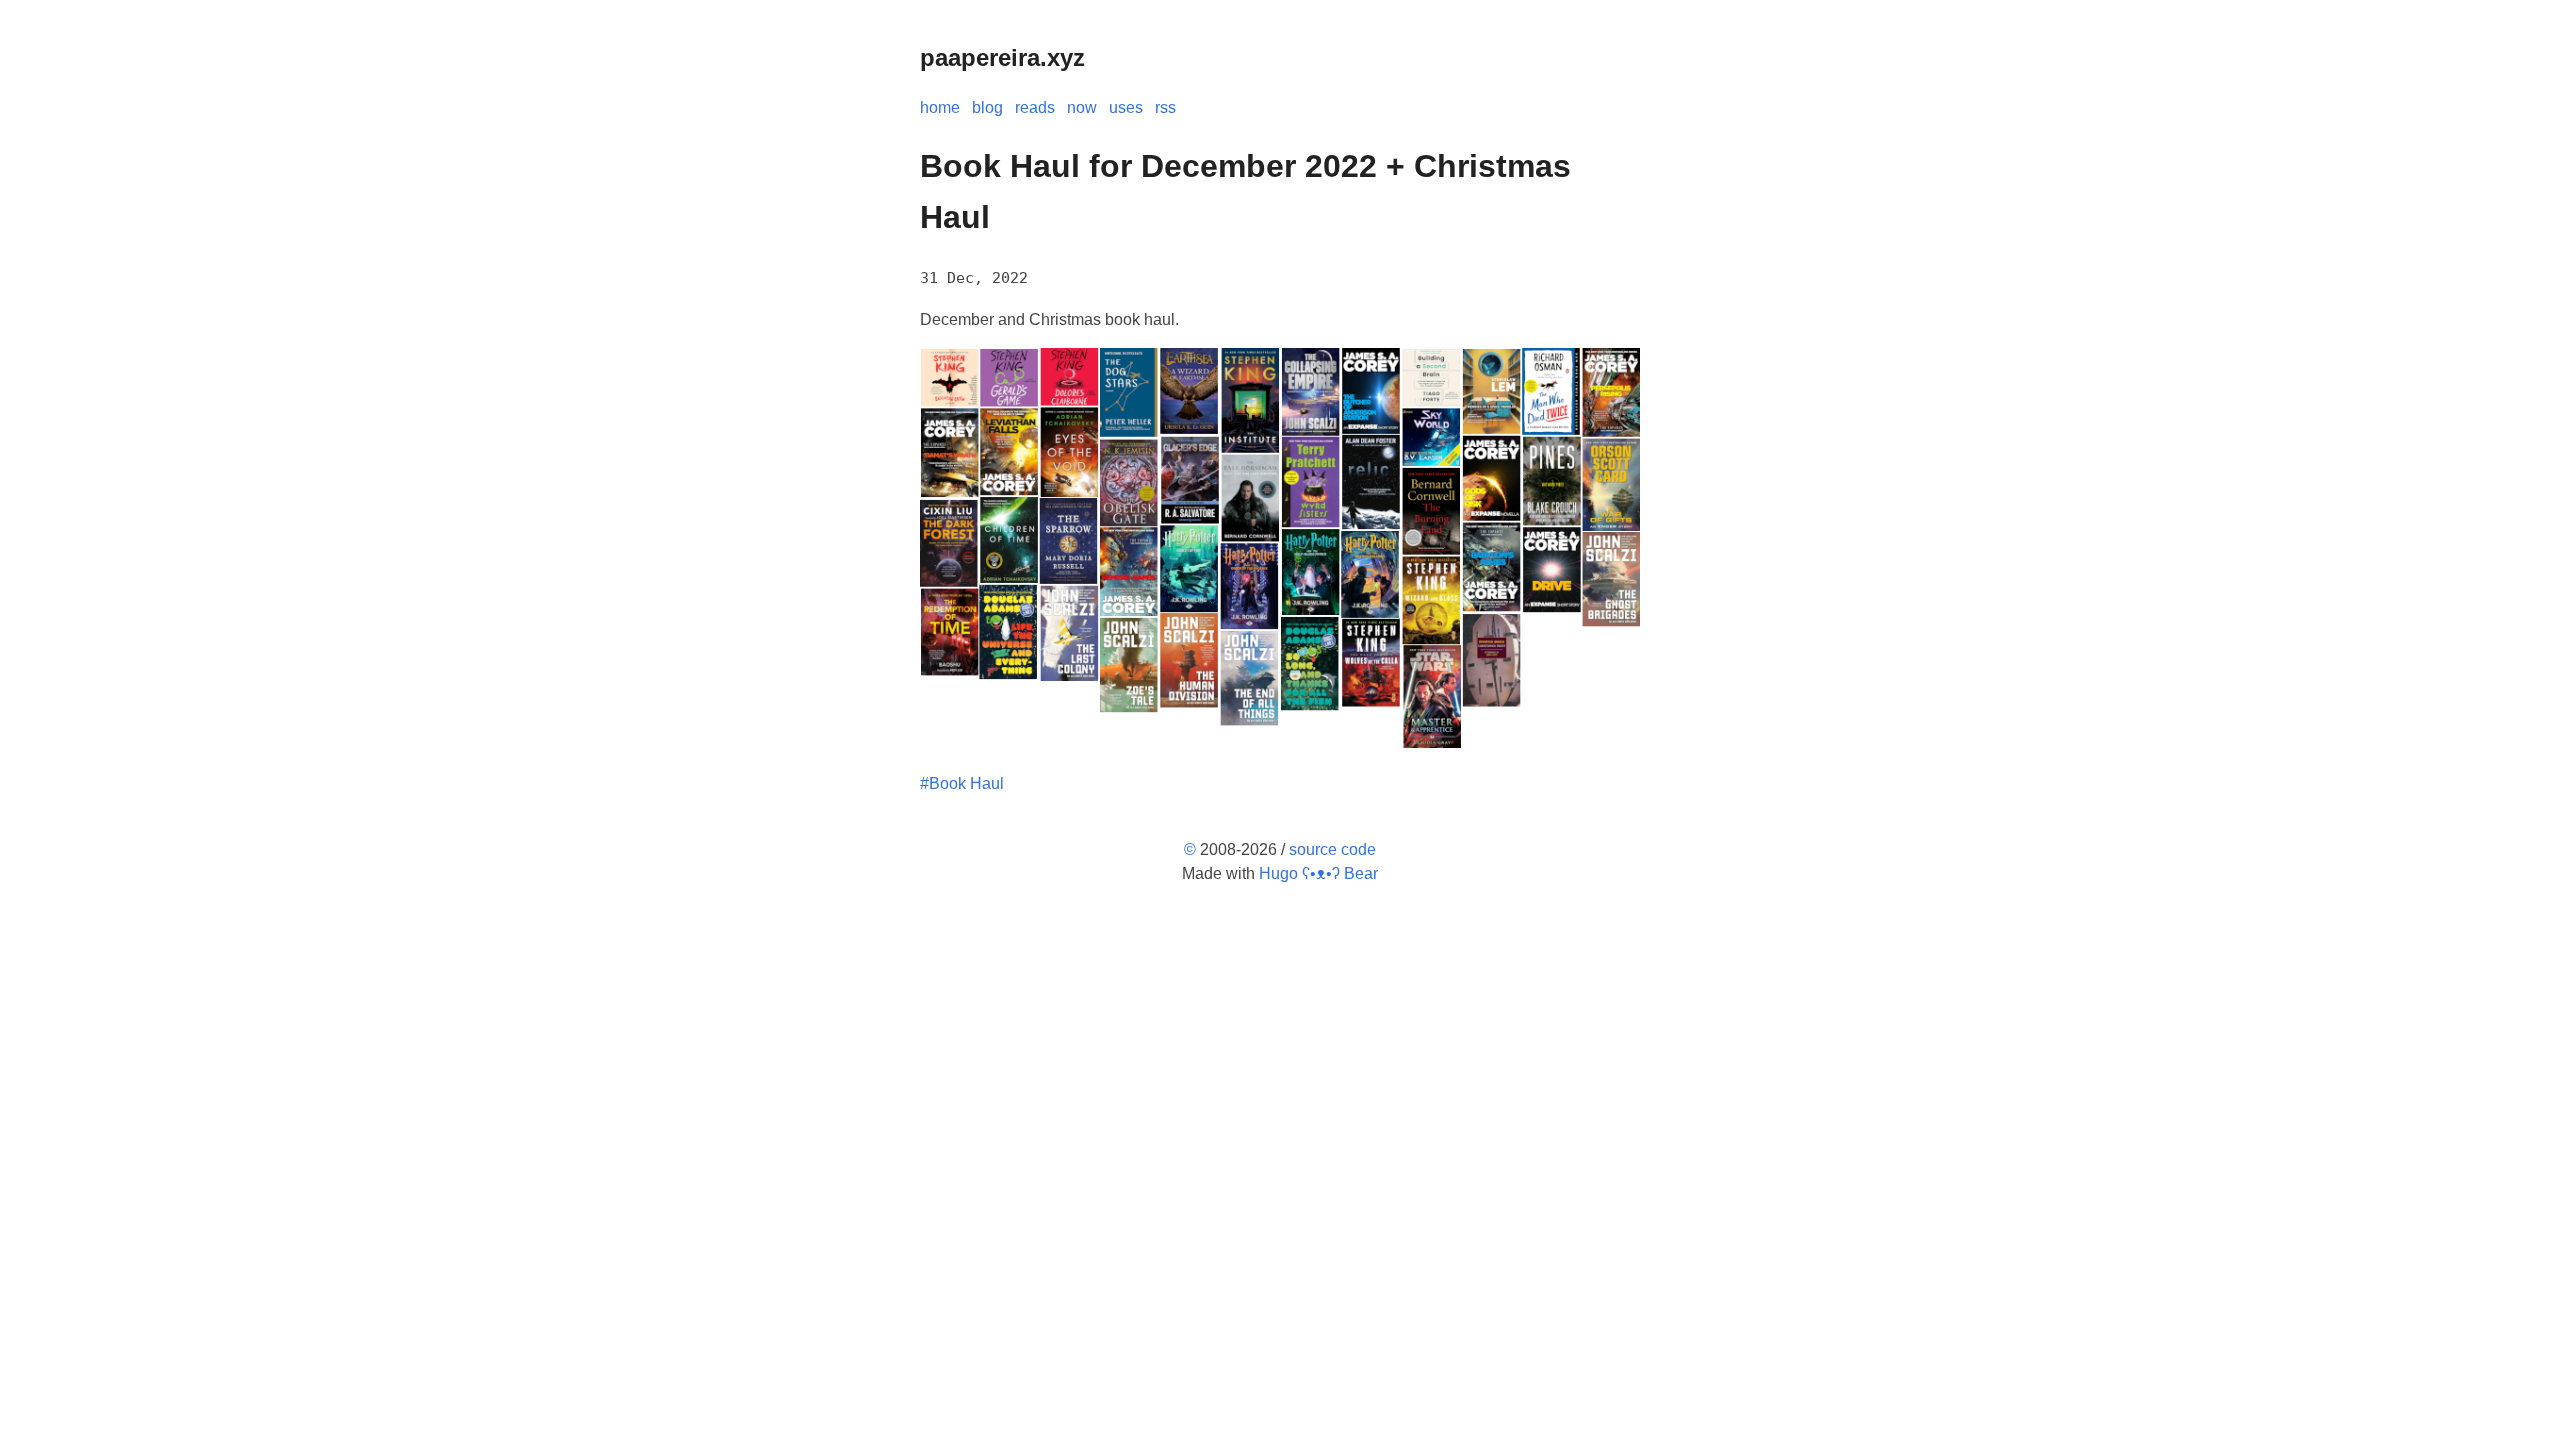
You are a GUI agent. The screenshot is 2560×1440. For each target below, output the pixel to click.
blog (987, 107)
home (940, 107)
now (1082, 107)
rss (1165, 107)
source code (1332, 849)
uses (1126, 107)
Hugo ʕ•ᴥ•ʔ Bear (1318, 873)
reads (1035, 107)
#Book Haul (962, 783)
